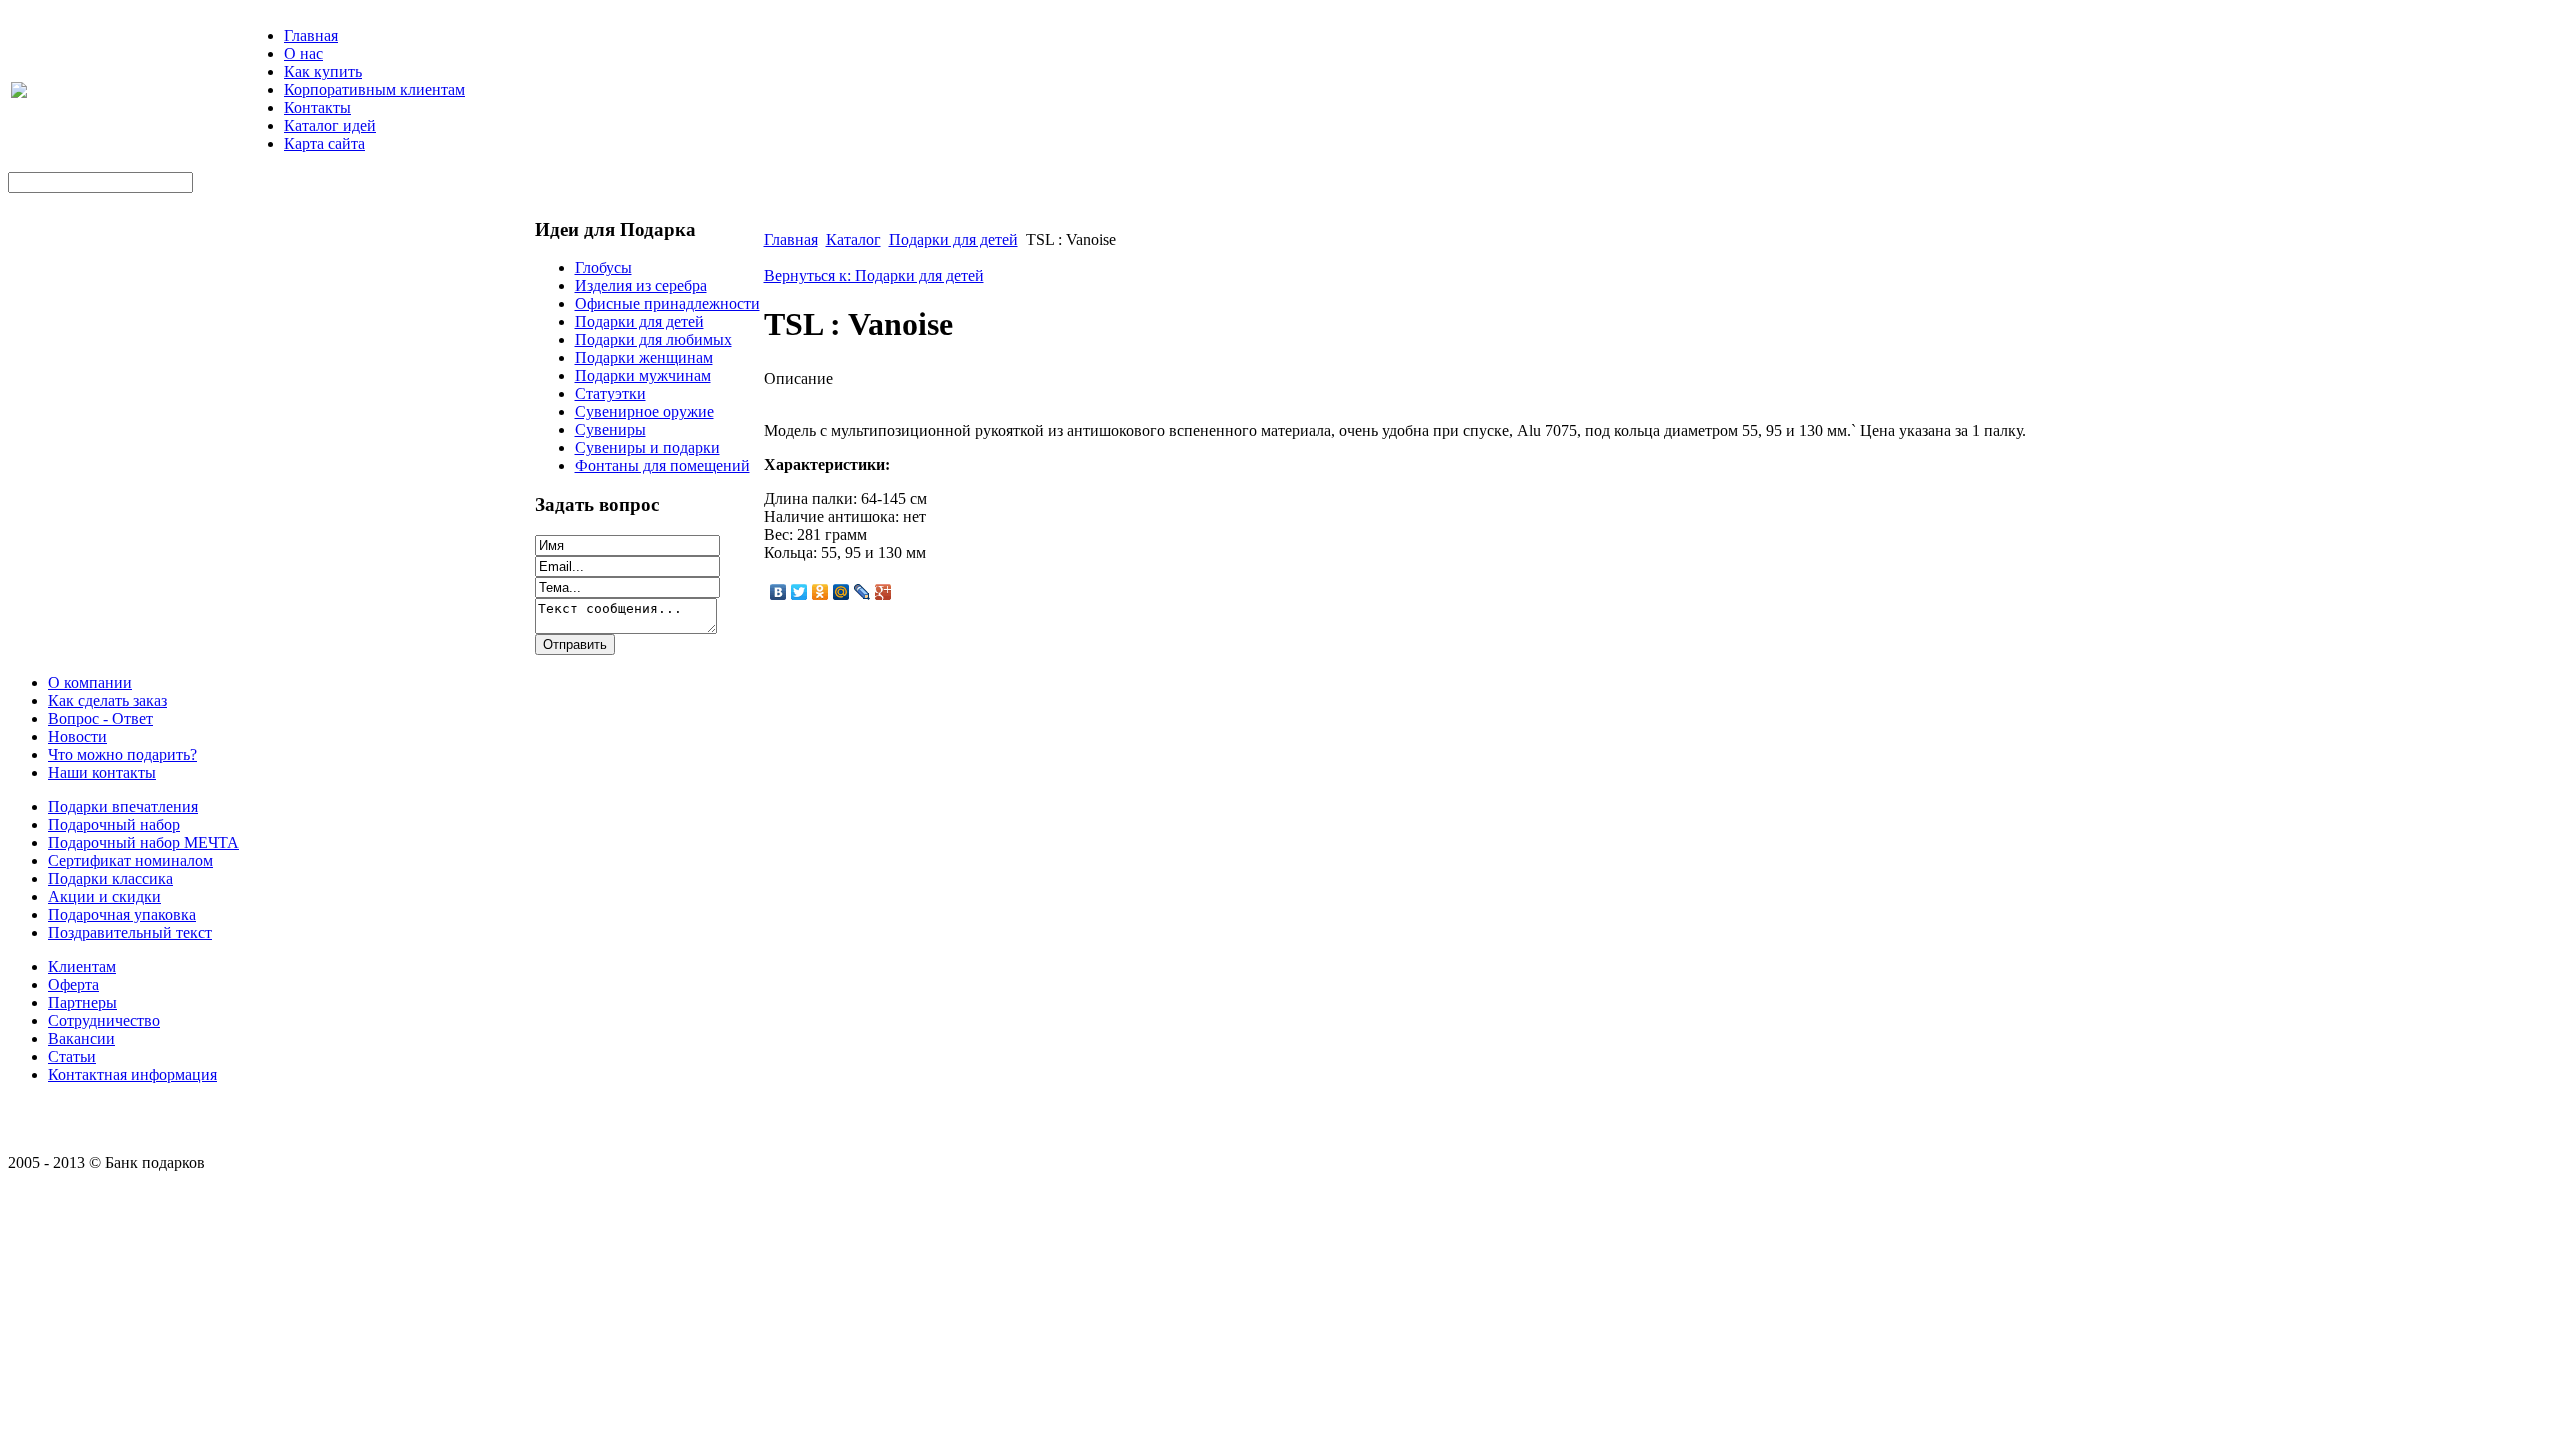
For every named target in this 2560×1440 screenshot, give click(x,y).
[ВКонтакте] (778, 592)
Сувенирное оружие (644, 411)
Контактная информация (132, 1074)
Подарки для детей (639, 321)
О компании (90, 682)
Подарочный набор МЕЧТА (143, 842)
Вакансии (81, 1038)
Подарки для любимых (653, 339)
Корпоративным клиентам (374, 89)
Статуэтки (610, 393)
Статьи (72, 1056)
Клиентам (82, 966)
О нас (303, 53)
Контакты (317, 107)
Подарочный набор (114, 824)
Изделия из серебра (641, 285)
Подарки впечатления (123, 806)
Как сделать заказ (107, 700)
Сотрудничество (104, 1020)
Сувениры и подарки (647, 447)
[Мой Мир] (841, 592)
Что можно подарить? (122, 754)
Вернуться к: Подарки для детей (874, 275)
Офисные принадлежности (667, 303)
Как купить (323, 71)
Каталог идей (330, 125)
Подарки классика (110, 878)
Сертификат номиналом (130, 860)
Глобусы (603, 267)
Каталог (853, 239)
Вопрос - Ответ (100, 718)
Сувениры (610, 429)
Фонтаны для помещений (662, 465)
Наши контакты (102, 772)
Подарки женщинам (644, 357)
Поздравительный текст (130, 932)
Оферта (73, 984)
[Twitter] (799, 592)
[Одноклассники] (820, 592)
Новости (77, 736)
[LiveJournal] (862, 592)
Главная (311, 35)
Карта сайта (324, 143)
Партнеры (82, 1002)
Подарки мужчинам (643, 375)
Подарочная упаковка (122, 914)
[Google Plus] (883, 592)
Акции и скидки (104, 896)
